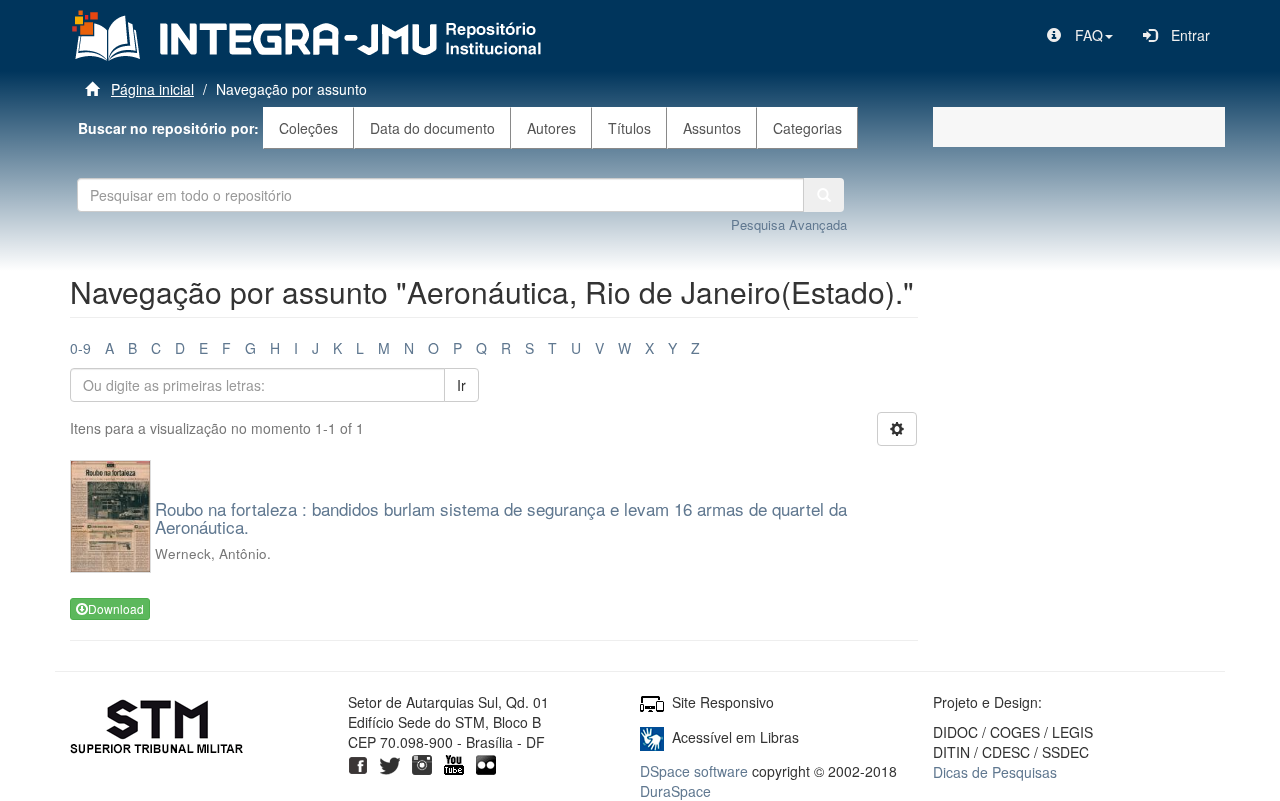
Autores (551, 128)
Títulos (629, 128)
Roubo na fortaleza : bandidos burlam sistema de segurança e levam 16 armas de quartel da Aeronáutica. (501, 518)
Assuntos (712, 128)
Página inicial (152, 89)
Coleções (308, 128)
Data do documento (432, 128)
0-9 (80, 348)
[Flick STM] (486, 762)
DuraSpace (675, 791)
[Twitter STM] (390, 762)
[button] (1080, 35)
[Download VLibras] (652, 737)
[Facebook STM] (358, 762)
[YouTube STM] (454, 762)
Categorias (807, 128)
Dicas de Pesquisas (995, 772)
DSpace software (694, 771)
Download (116, 608)
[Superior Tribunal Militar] (157, 730)
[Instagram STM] (422, 762)
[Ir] (824, 195)
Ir (461, 385)
